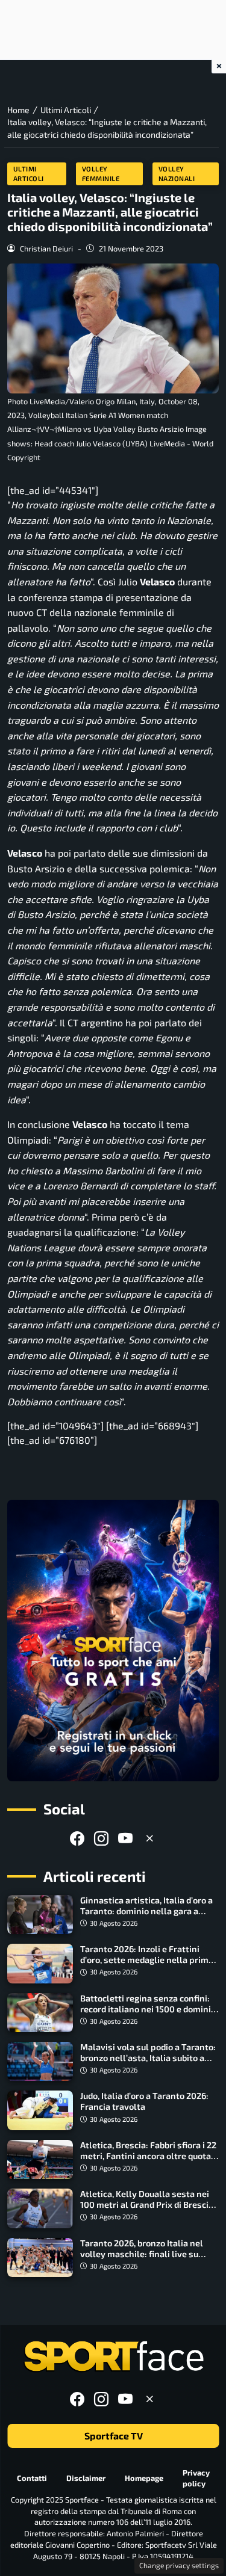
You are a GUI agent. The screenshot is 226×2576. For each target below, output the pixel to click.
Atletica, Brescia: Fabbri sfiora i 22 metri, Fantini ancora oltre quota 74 (148, 2156)
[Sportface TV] (113, 1641)
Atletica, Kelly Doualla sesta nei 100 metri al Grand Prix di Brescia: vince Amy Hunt (148, 2205)
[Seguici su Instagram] (101, 1838)
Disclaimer (86, 2478)
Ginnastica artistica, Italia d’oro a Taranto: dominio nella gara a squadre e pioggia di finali (146, 1911)
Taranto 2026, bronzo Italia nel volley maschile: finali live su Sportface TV (142, 2254)
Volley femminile (101, 174)
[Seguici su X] (149, 1838)
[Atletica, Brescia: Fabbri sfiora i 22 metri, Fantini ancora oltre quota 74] (40, 2159)
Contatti (32, 2478)
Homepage (144, 2478)
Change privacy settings (179, 2565)
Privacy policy (196, 2478)
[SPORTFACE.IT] (113, 2357)
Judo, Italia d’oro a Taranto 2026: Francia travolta (144, 2101)
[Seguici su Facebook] (77, 1838)
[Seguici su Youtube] (125, 1838)
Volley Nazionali (177, 174)
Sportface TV (113, 2436)
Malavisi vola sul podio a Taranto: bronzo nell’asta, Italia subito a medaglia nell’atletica (148, 2058)
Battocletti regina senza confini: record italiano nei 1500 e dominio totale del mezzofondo (148, 2009)
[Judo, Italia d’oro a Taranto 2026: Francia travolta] (40, 2110)
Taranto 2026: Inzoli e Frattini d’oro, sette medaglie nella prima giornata (147, 1960)
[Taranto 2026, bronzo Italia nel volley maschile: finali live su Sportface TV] (40, 2257)
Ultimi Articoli (29, 174)
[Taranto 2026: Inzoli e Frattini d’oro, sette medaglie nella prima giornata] (40, 1963)
